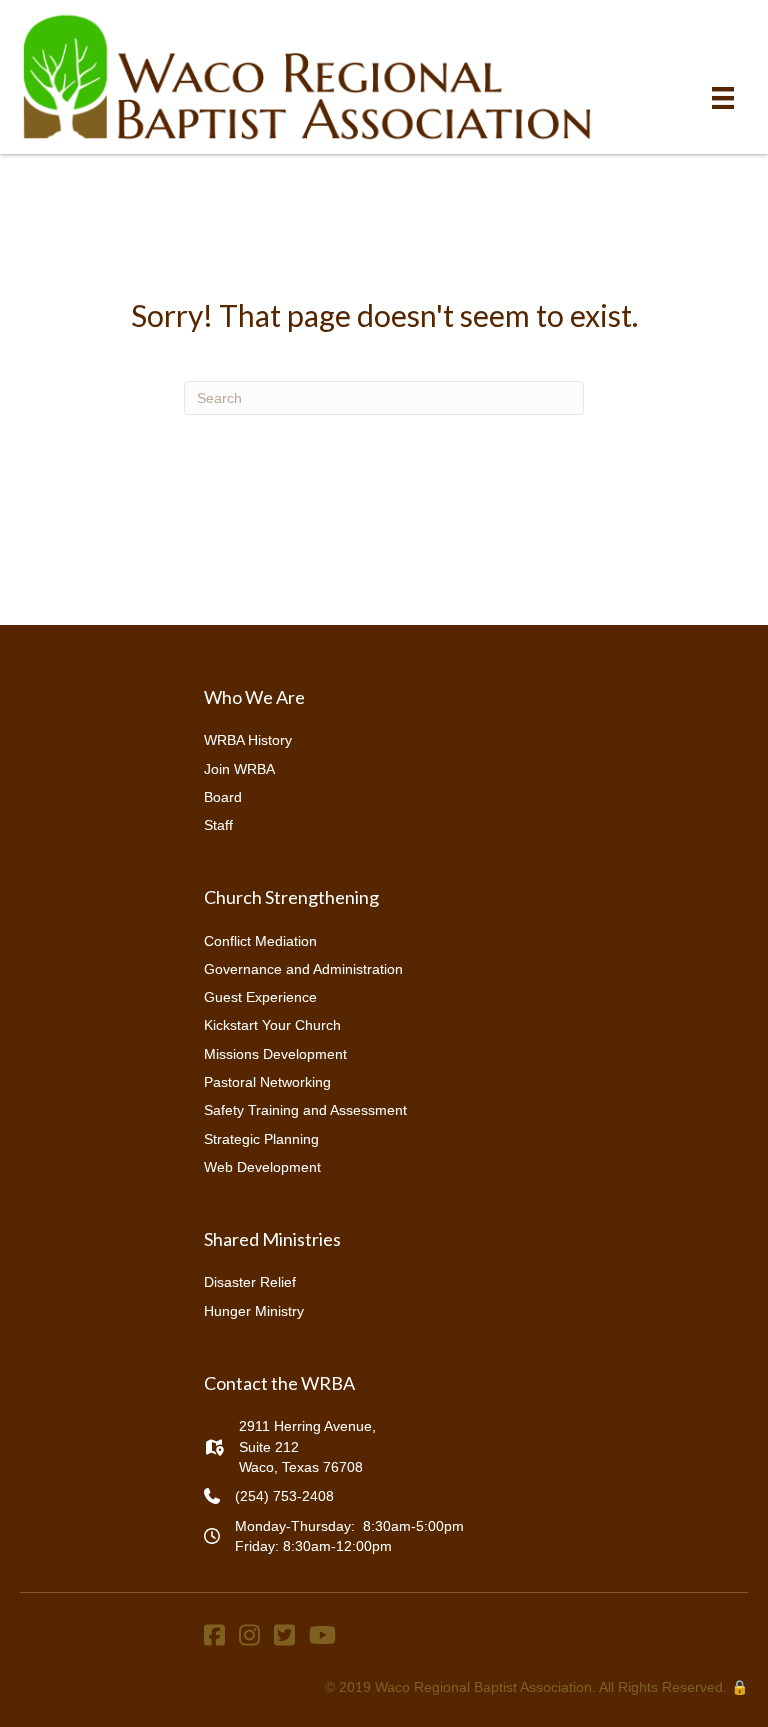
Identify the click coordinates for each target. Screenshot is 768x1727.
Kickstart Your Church (272, 1025)
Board (223, 797)
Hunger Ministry (254, 1311)
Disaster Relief (250, 1282)
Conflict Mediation (260, 941)
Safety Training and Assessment (305, 1110)
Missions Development (275, 1054)
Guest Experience (260, 997)
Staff (218, 825)
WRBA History (248, 740)
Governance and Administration (303, 969)
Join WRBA (239, 769)
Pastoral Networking (267, 1082)
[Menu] (723, 98)
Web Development (262, 1167)
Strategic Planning (261, 1139)
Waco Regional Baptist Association (483, 1687)
